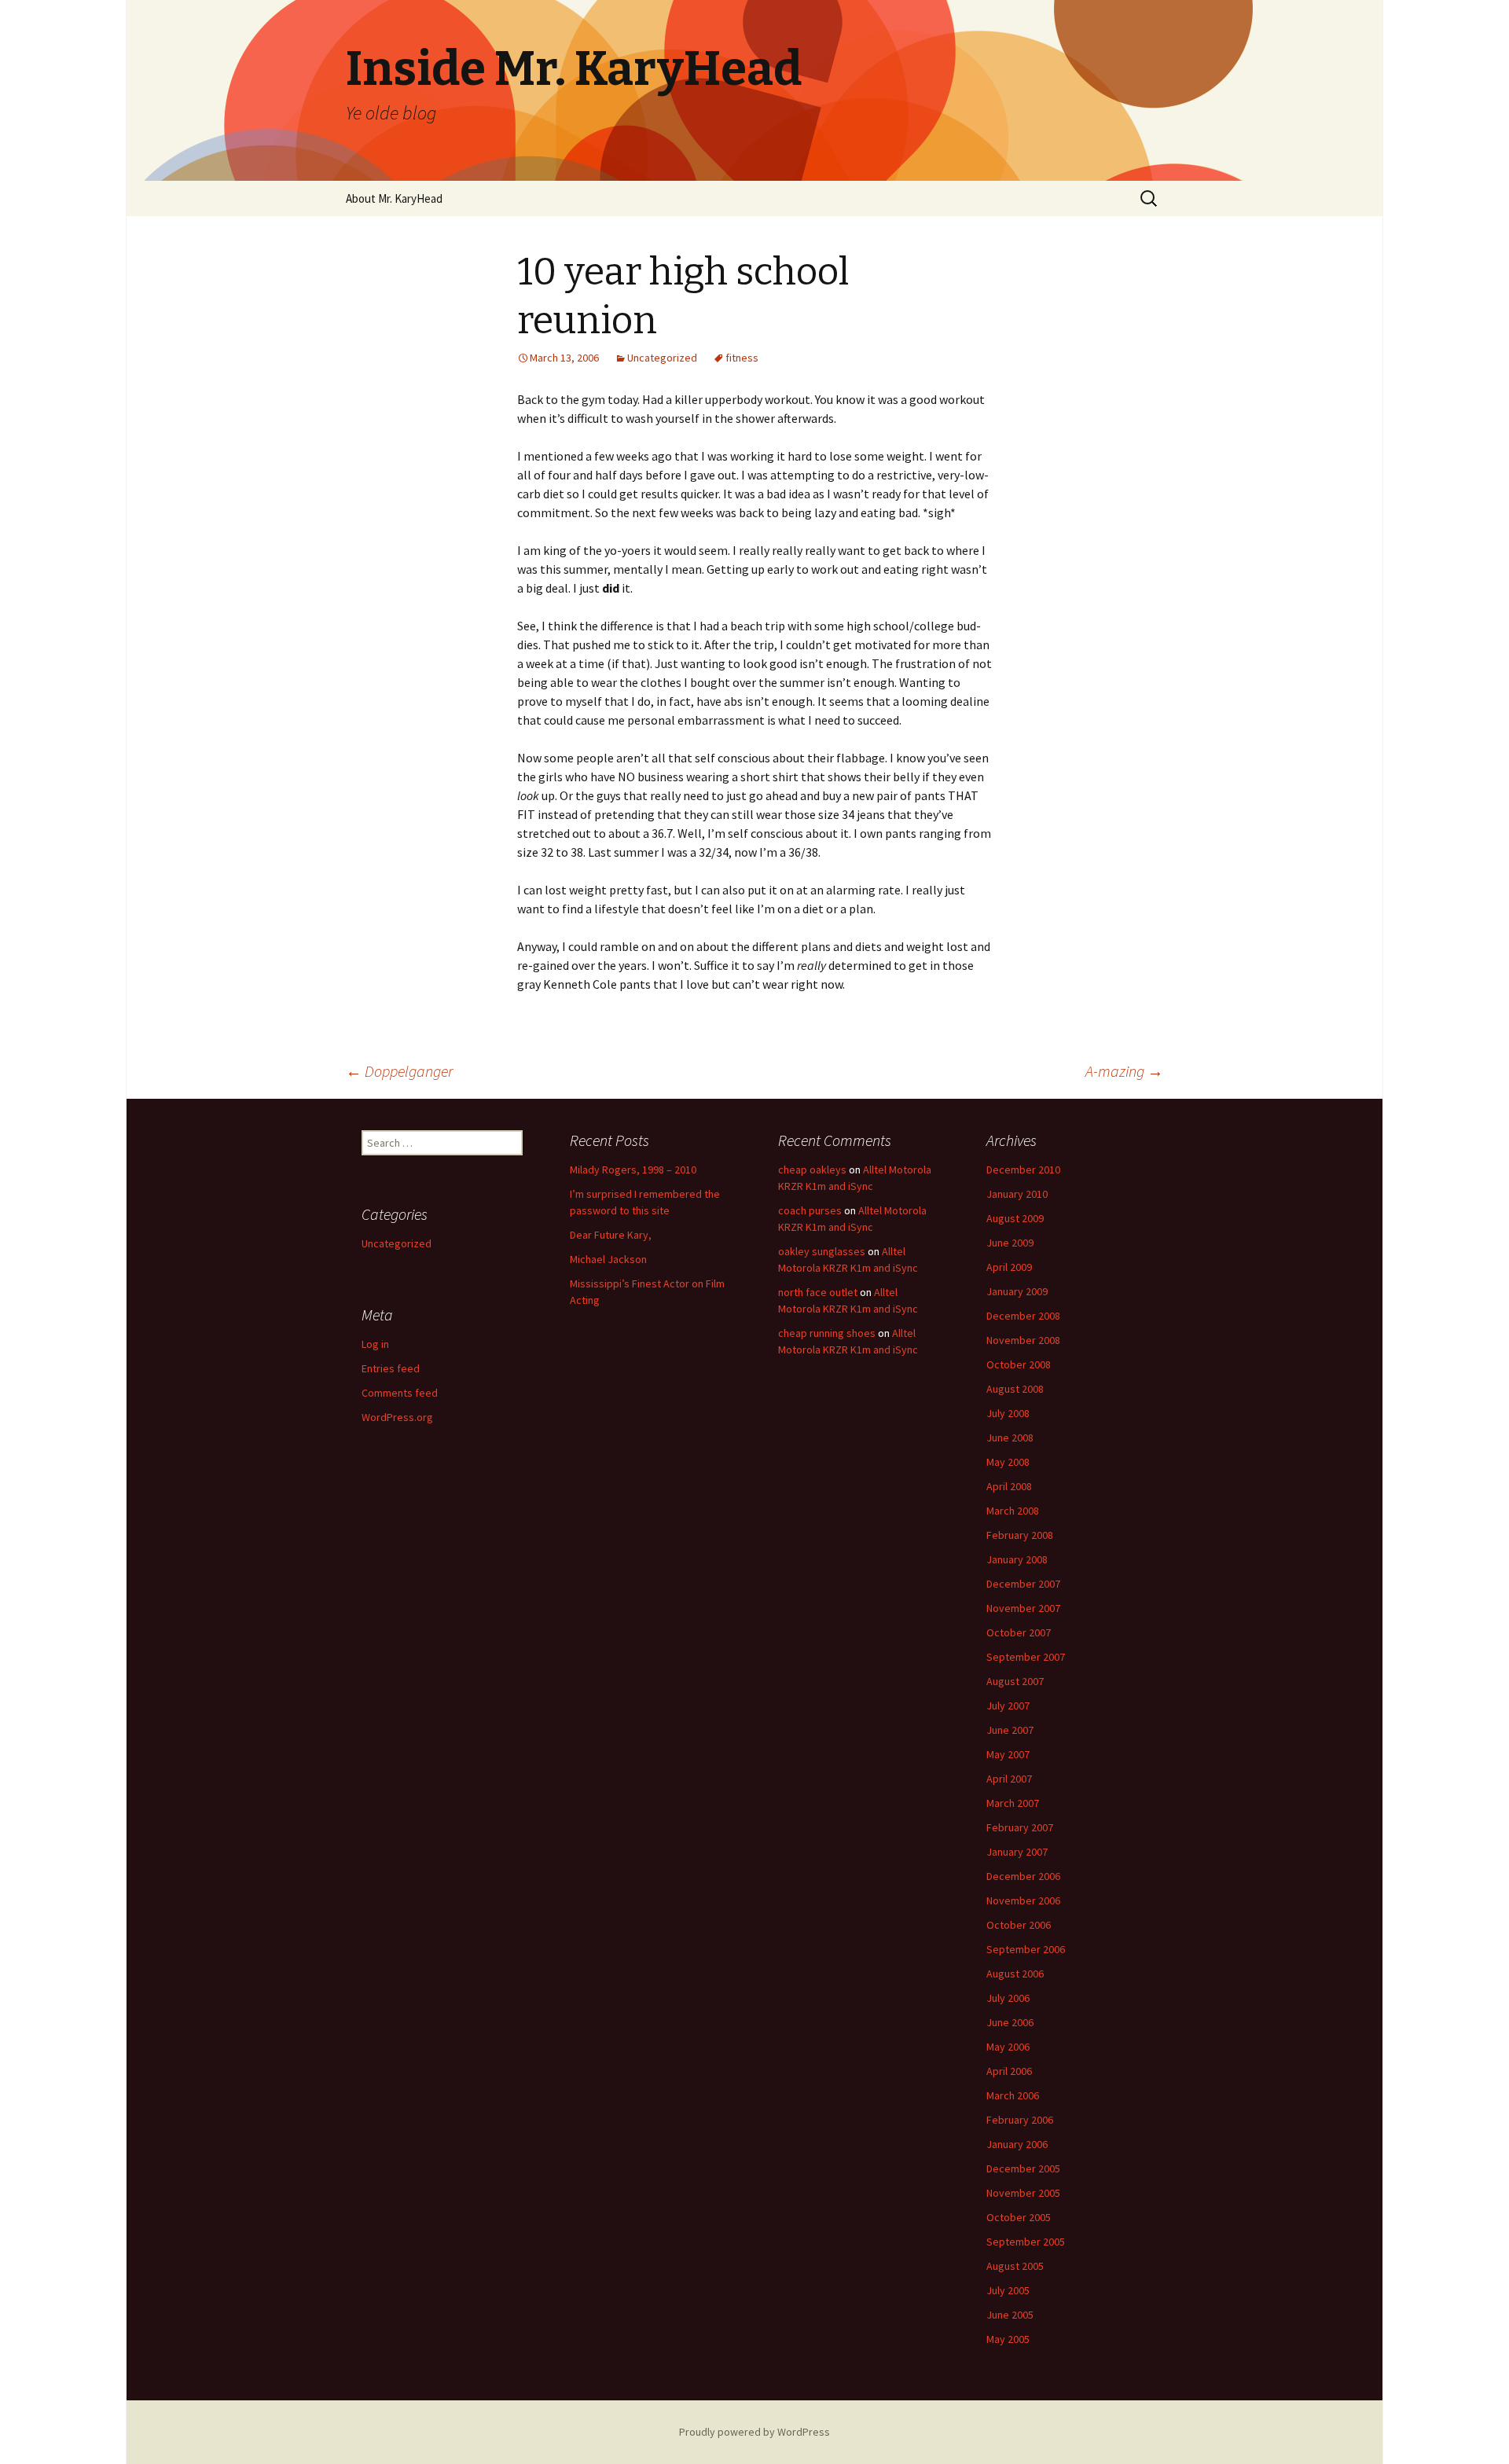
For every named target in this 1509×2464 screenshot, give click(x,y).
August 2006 (1015, 1974)
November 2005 (1023, 2193)
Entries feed (391, 1368)
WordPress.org (397, 1417)
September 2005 (1026, 2242)
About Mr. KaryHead (394, 198)
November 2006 (1023, 1900)
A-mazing (1124, 1071)
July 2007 (1008, 1706)
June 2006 (1010, 2022)
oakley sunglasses (822, 1251)
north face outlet (818, 1292)
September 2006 (1026, 1949)
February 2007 (1020, 1827)
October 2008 (1019, 1364)
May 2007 (1008, 1754)
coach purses (810, 1210)
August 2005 (1015, 2266)
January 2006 (1017, 2144)
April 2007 (1009, 1779)
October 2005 (1019, 2217)
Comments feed (400, 1393)
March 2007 (1013, 1803)
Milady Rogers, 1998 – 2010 (633, 1170)
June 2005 (1010, 2315)
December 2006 (1023, 1876)
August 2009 (1015, 1218)
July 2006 (1008, 1998)
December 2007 (1023, 1584)
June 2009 (1010, 1243)
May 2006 (1008, 2047)
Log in (375, 1344)
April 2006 (1009, 2071)
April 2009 (1009, 1267)
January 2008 (1017, 1559)
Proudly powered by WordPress (754, 2432)
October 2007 (1019, 1632)
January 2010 (1017, 1194)
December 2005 (1023, 2168)
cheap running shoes (827, 1333)
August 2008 (1015, 1389)
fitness (742, 358)
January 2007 (1017, 1852)
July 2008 (1008, 1413)
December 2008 (1023, 1316)
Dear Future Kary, (611, 1235)
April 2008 (1009, 1486)
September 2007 (1026, 1657)
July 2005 (1008, 2290)
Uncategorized (662, 358)
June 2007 (1010, 1730)
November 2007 (1023, 1608)
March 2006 (1013, 2095)
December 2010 (1023, 1170)
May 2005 (1008, 2339)
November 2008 (1023, 1340)
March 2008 (1013, 1511)
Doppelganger (399, 1071)
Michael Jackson (608, 1259)
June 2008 (1010, 1438)
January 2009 (1017, 1291)
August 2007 (1015, 1681)
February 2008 (1020, 1535)
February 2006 (1020, 2120)
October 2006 (1019, 1925)
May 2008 (1008, 1462)
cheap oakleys (812, 1170)
